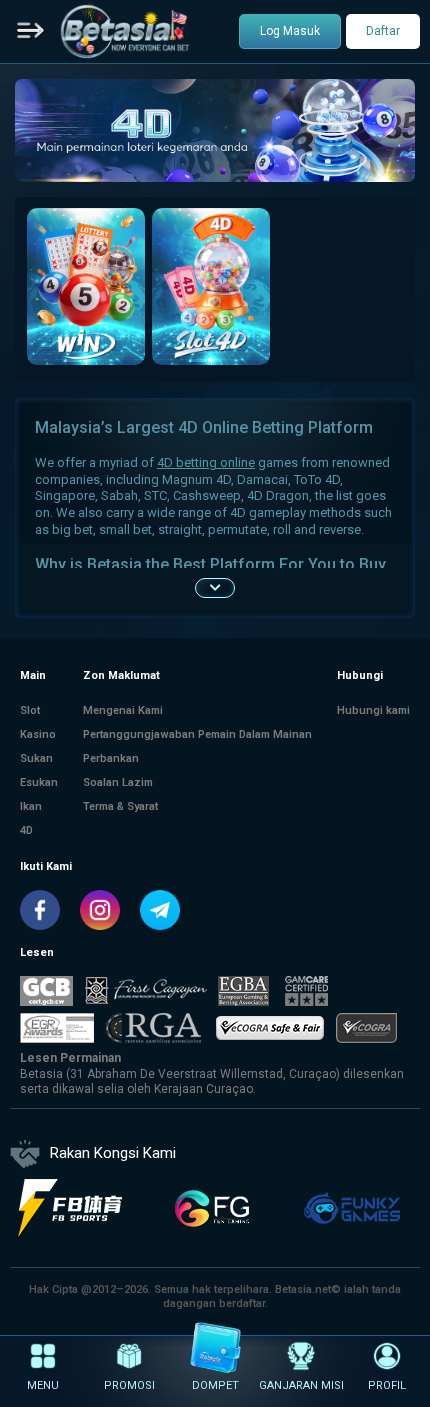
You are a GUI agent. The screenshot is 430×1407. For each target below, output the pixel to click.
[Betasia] (125, 31)
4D (26, 830)
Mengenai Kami (123, 710)
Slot (30, 710)
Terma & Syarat (120, 806)
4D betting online (206, 462)
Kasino (38, 734)
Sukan (36, 758)
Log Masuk (290, 31)
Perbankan (111, 758)
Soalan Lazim (118, 782)
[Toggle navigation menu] (31, 32)
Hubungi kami (373, 710)
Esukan (39, 782)
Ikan (31, 806)
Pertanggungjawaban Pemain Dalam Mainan (197, 734)
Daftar (383, 31)
